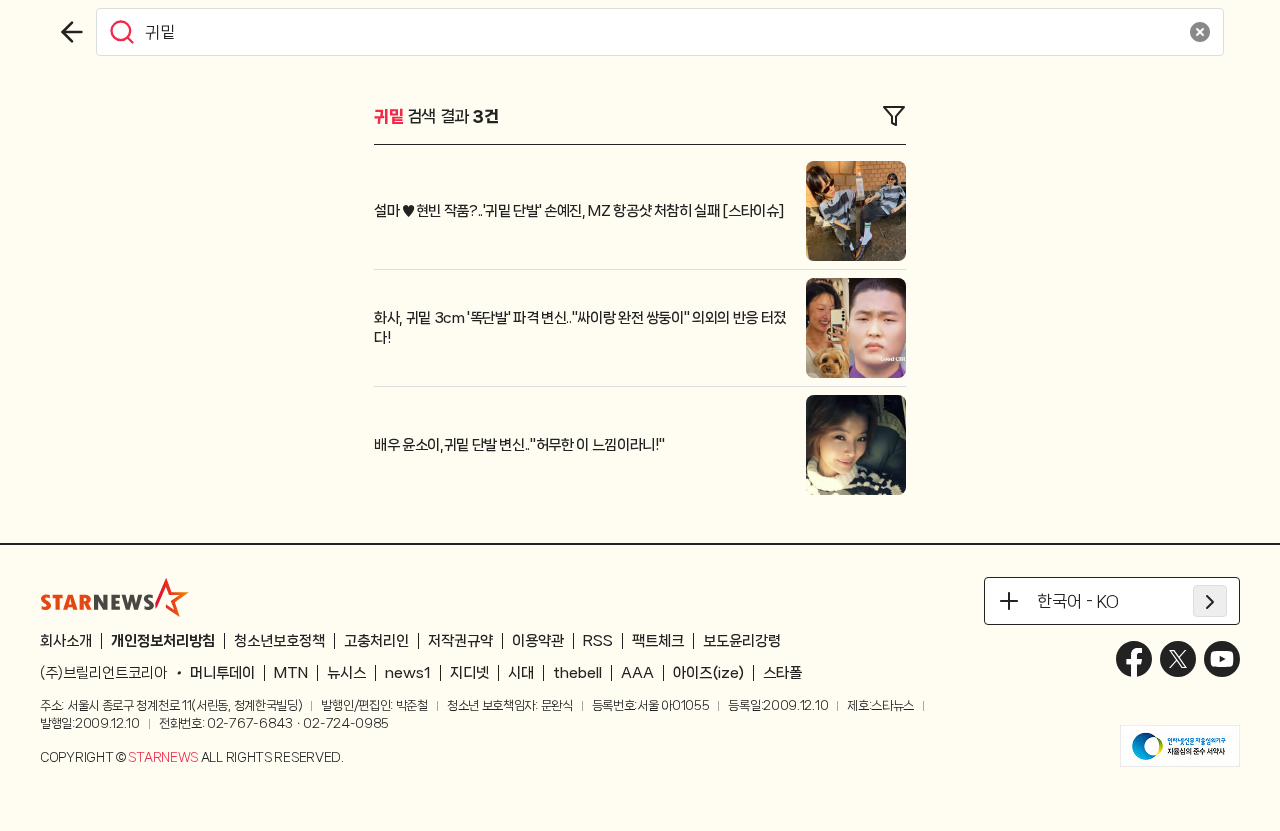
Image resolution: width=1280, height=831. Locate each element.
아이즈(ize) (708, 673)
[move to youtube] (1222, 659)
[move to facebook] (1134, 659)
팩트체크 (658, 641)
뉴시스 (346, 673)
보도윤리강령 (742, 641)
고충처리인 (376, 641)
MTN (291, 673)
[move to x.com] (1178, 659)
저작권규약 (460, 641)
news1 (408, 673)
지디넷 (469, 673)
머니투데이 (222, 673)
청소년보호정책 (279, 641)
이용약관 (538, 641)
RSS (598, 641)
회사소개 (66, 641)
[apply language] (1210, 601)
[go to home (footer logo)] (115, 597)
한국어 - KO (1078, 601)
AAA (637, 673)
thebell (577, 673)
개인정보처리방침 (163, 641)
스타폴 (782, 673)
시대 (521, 673)
